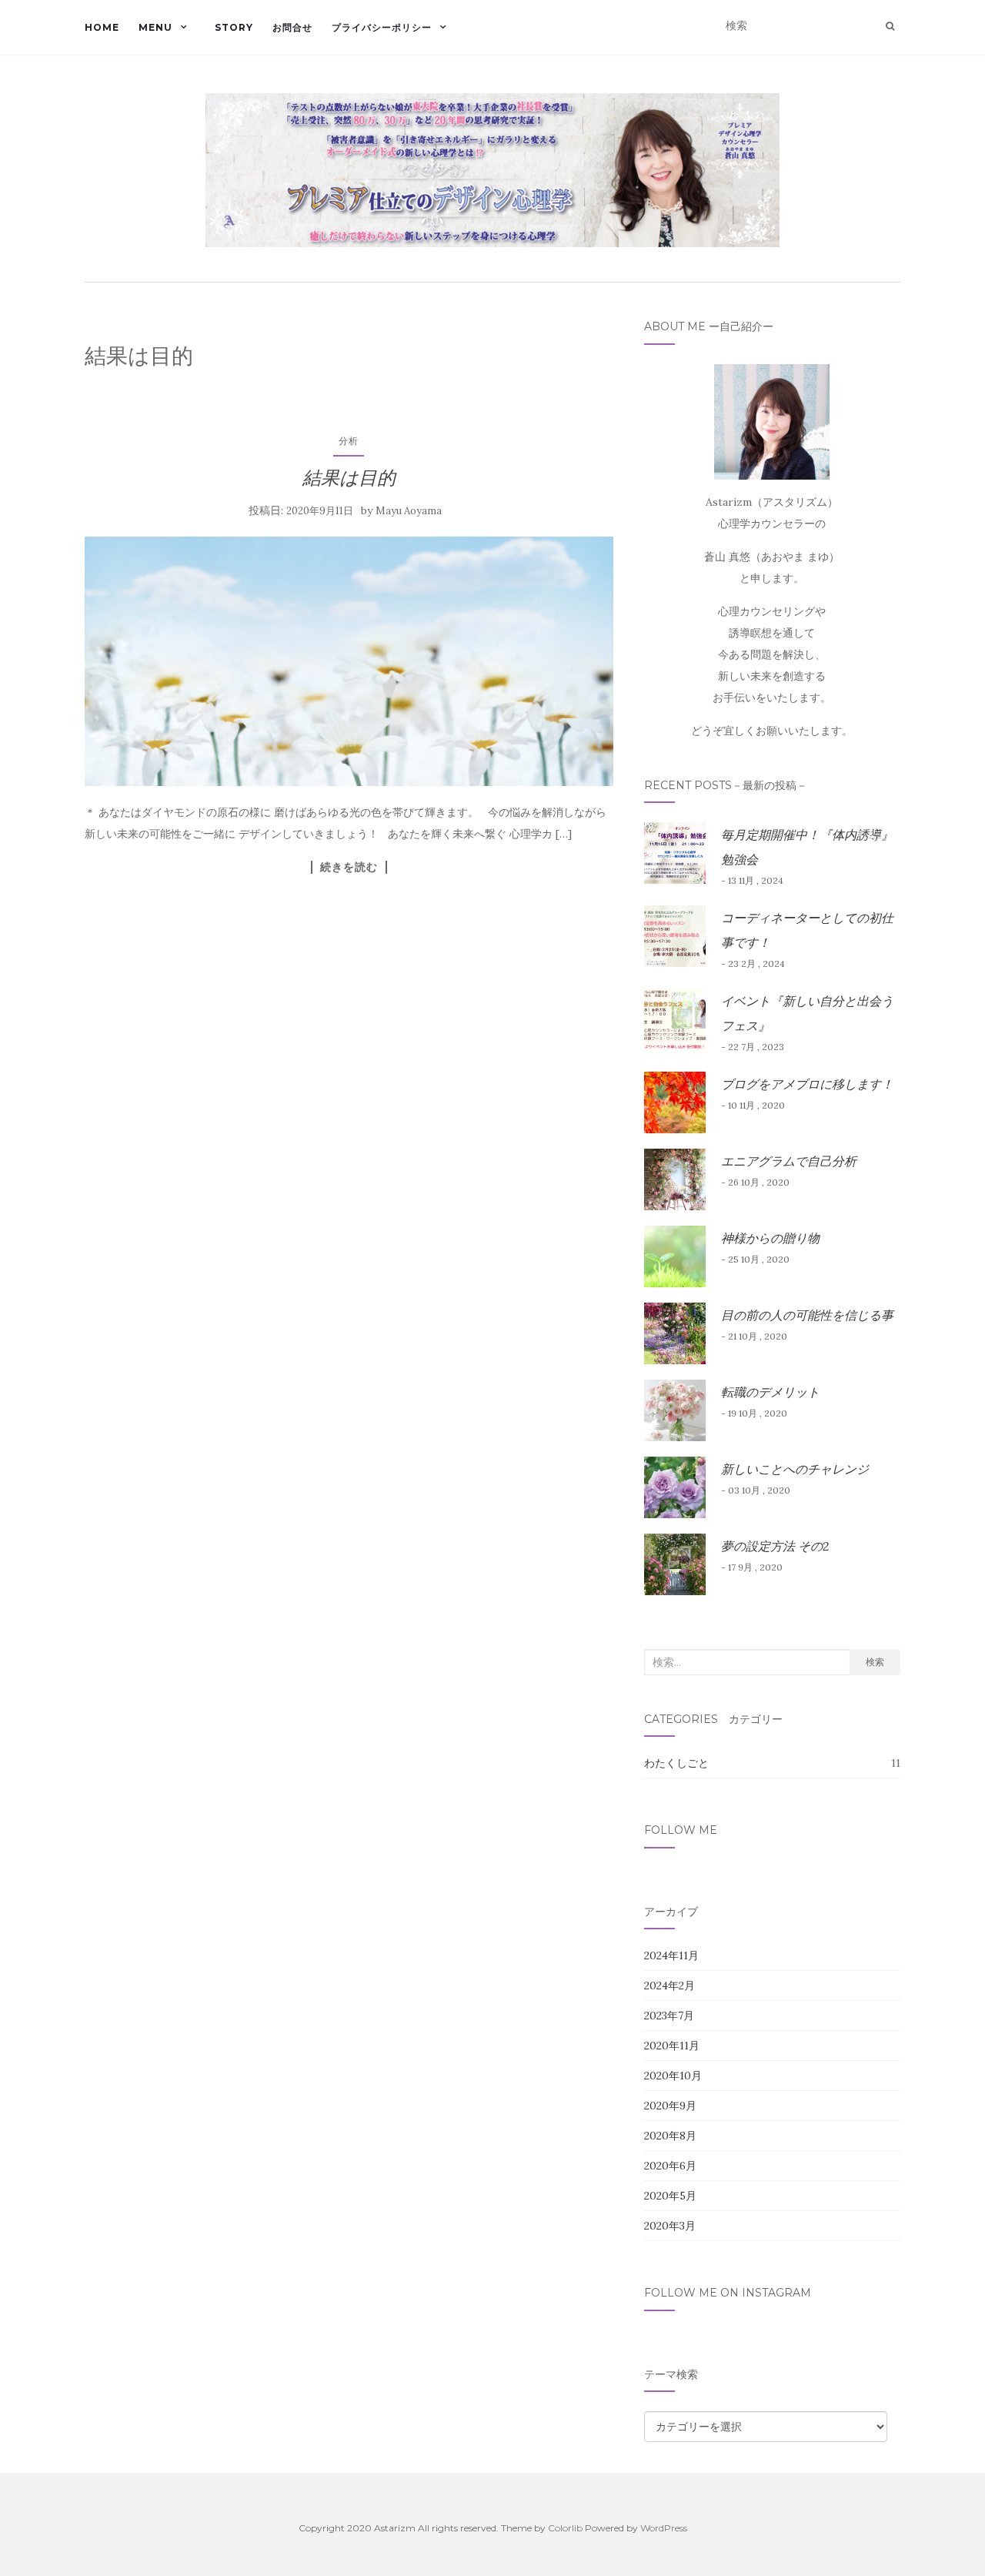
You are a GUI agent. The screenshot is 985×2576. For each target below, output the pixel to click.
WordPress (664, 2528)
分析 (349, 441)
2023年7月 (669, 2016)
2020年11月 (672, 2046)
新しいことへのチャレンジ (795, 1469)
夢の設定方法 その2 (775, 1546)
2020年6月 (670, 2166)
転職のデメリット (770, 1392)
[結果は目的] (349, 661)
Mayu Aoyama (409, 511)
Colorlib (565, 2528)
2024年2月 (669, 1986)
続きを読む (349, 867)
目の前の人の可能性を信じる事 (807, 1315)
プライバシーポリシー (382, 27)
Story (234, 27)
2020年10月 (673, 2076)
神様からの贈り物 (770, 1238)
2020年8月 (670, 2136)
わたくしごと (676, 1763)
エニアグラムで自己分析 (789, 1161)
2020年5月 (670, 2196)
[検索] (890, 26)
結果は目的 (349, 478)
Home (102, 27)
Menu (155, 27)
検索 (875, 1662)
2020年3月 (670, 2226)
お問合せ (292, 27)
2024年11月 (671, 1955)
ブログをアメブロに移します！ (807, 1084)
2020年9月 (670, 2106)
